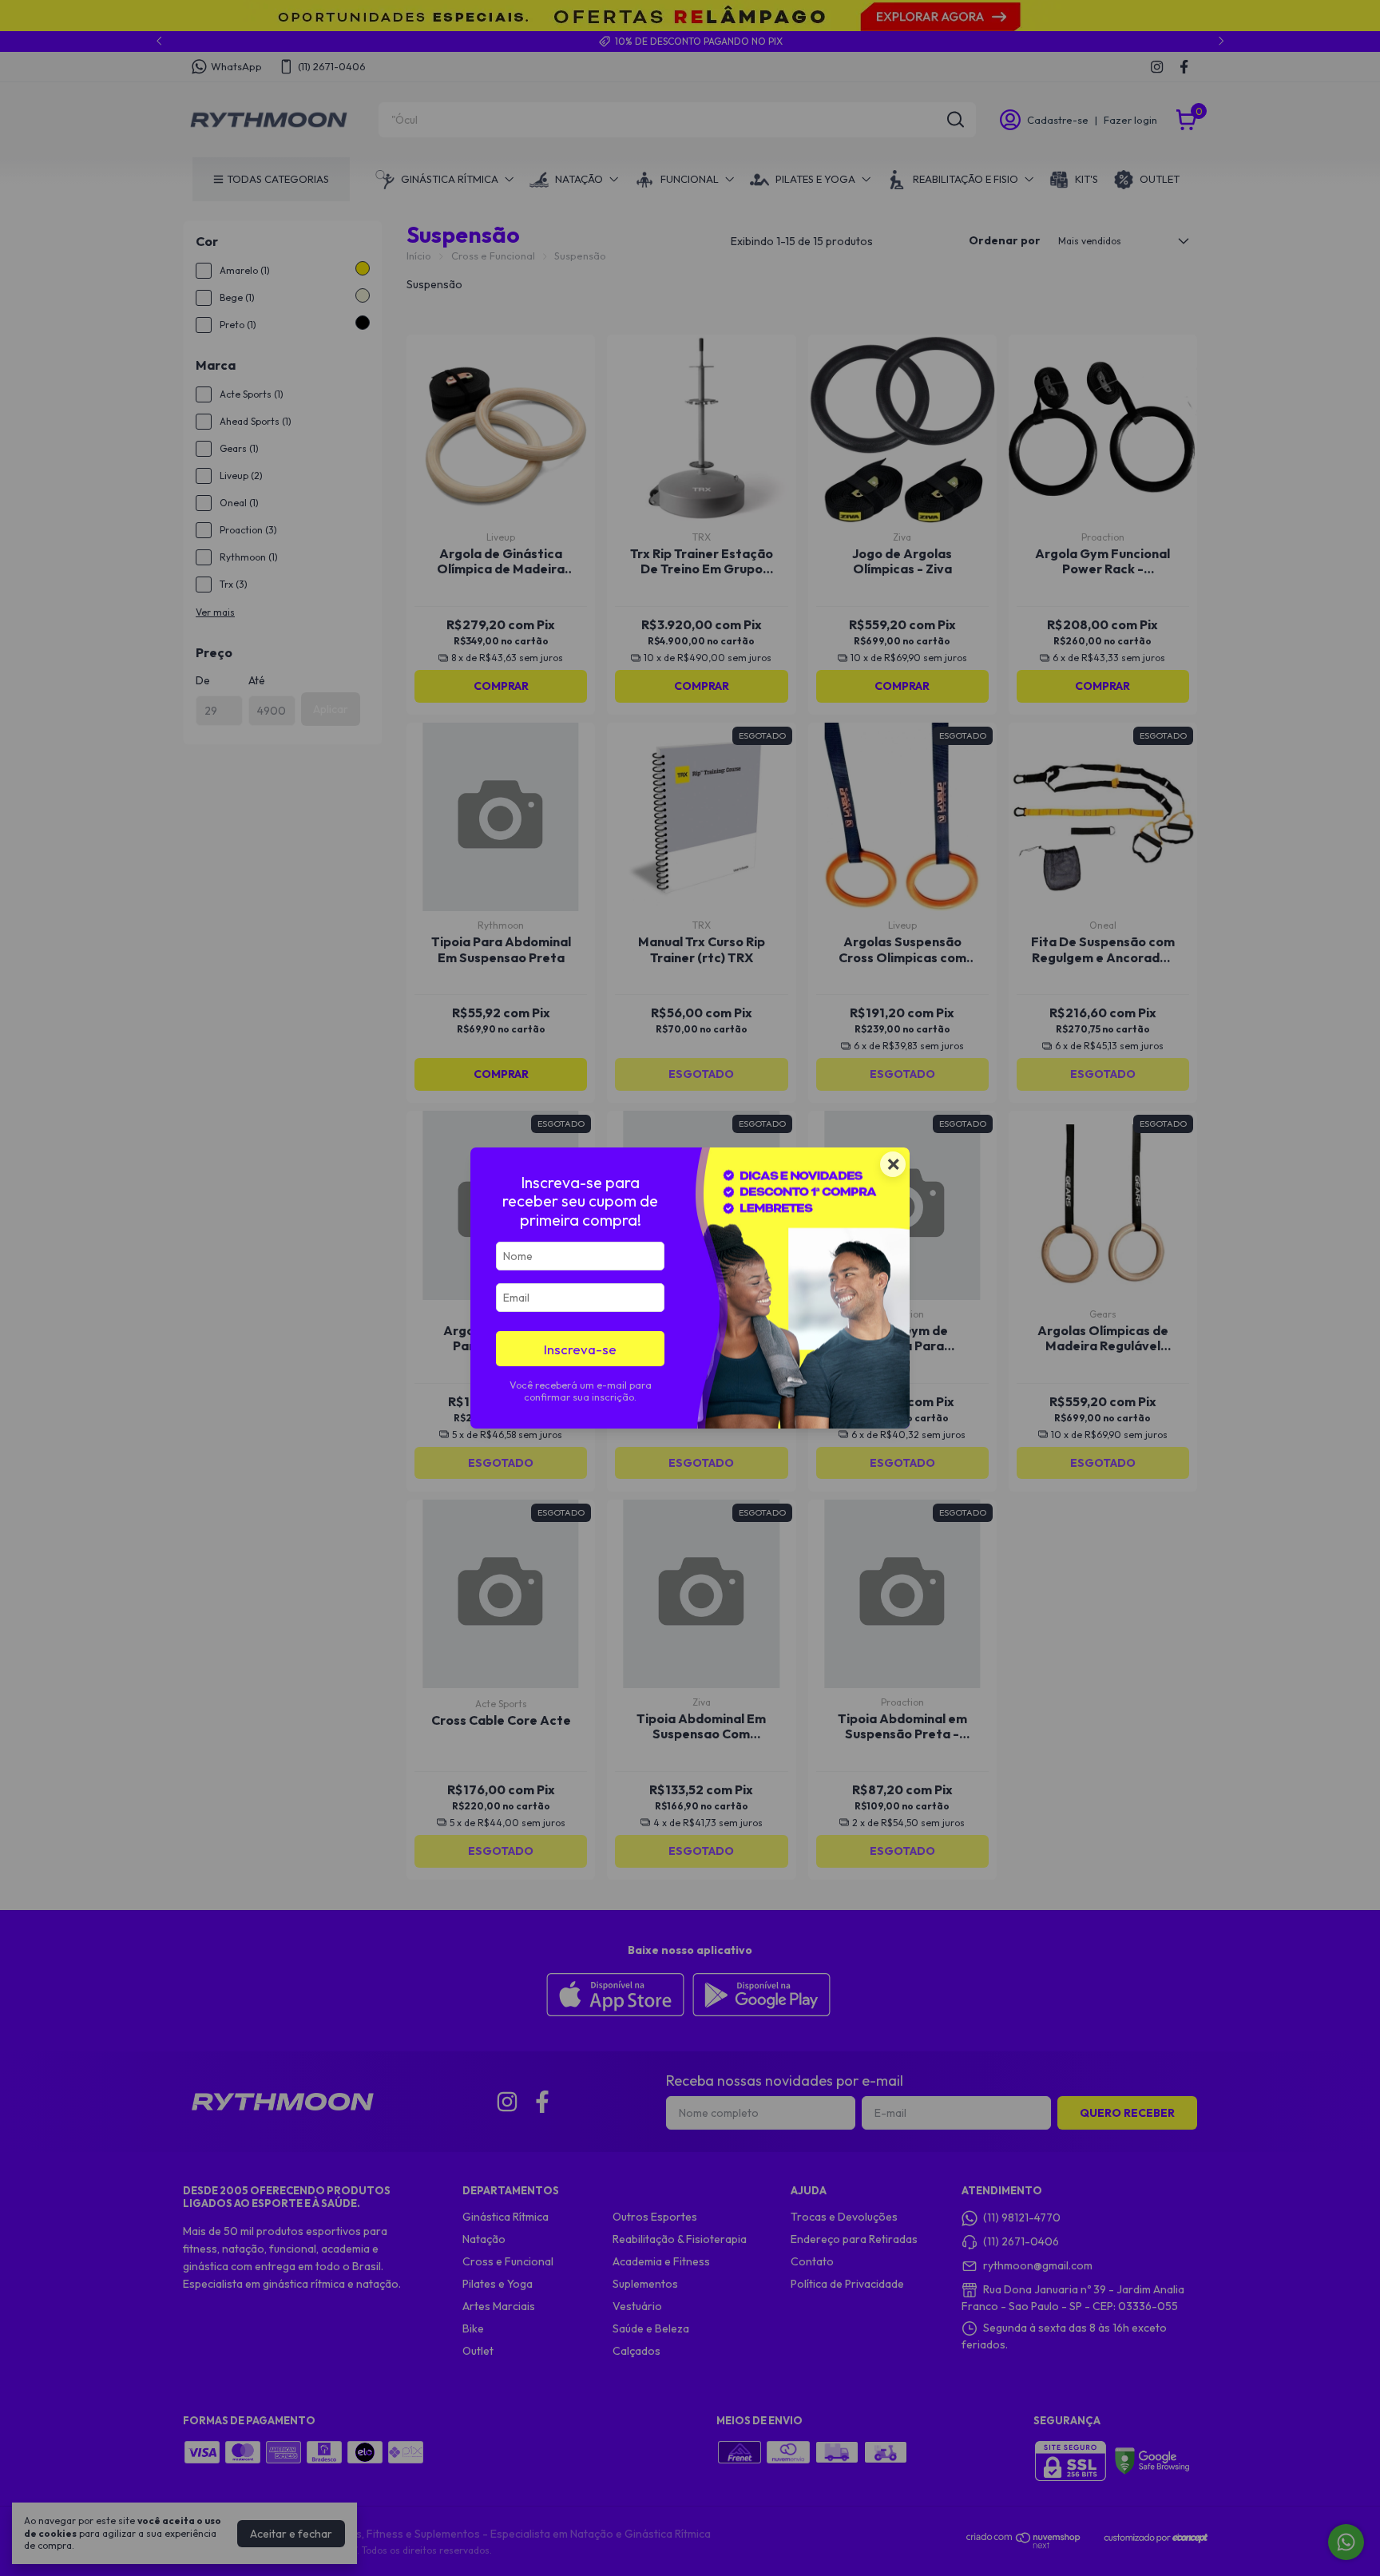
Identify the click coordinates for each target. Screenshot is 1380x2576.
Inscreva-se (580, 1349)
